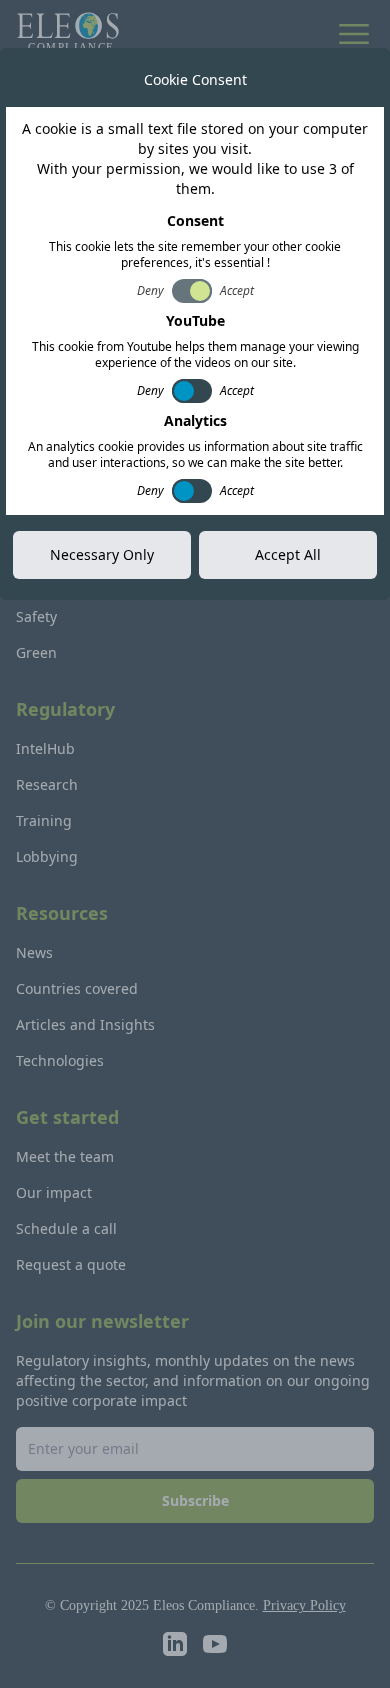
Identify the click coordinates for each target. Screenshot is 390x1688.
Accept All (288, 554)
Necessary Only (102, 554)
